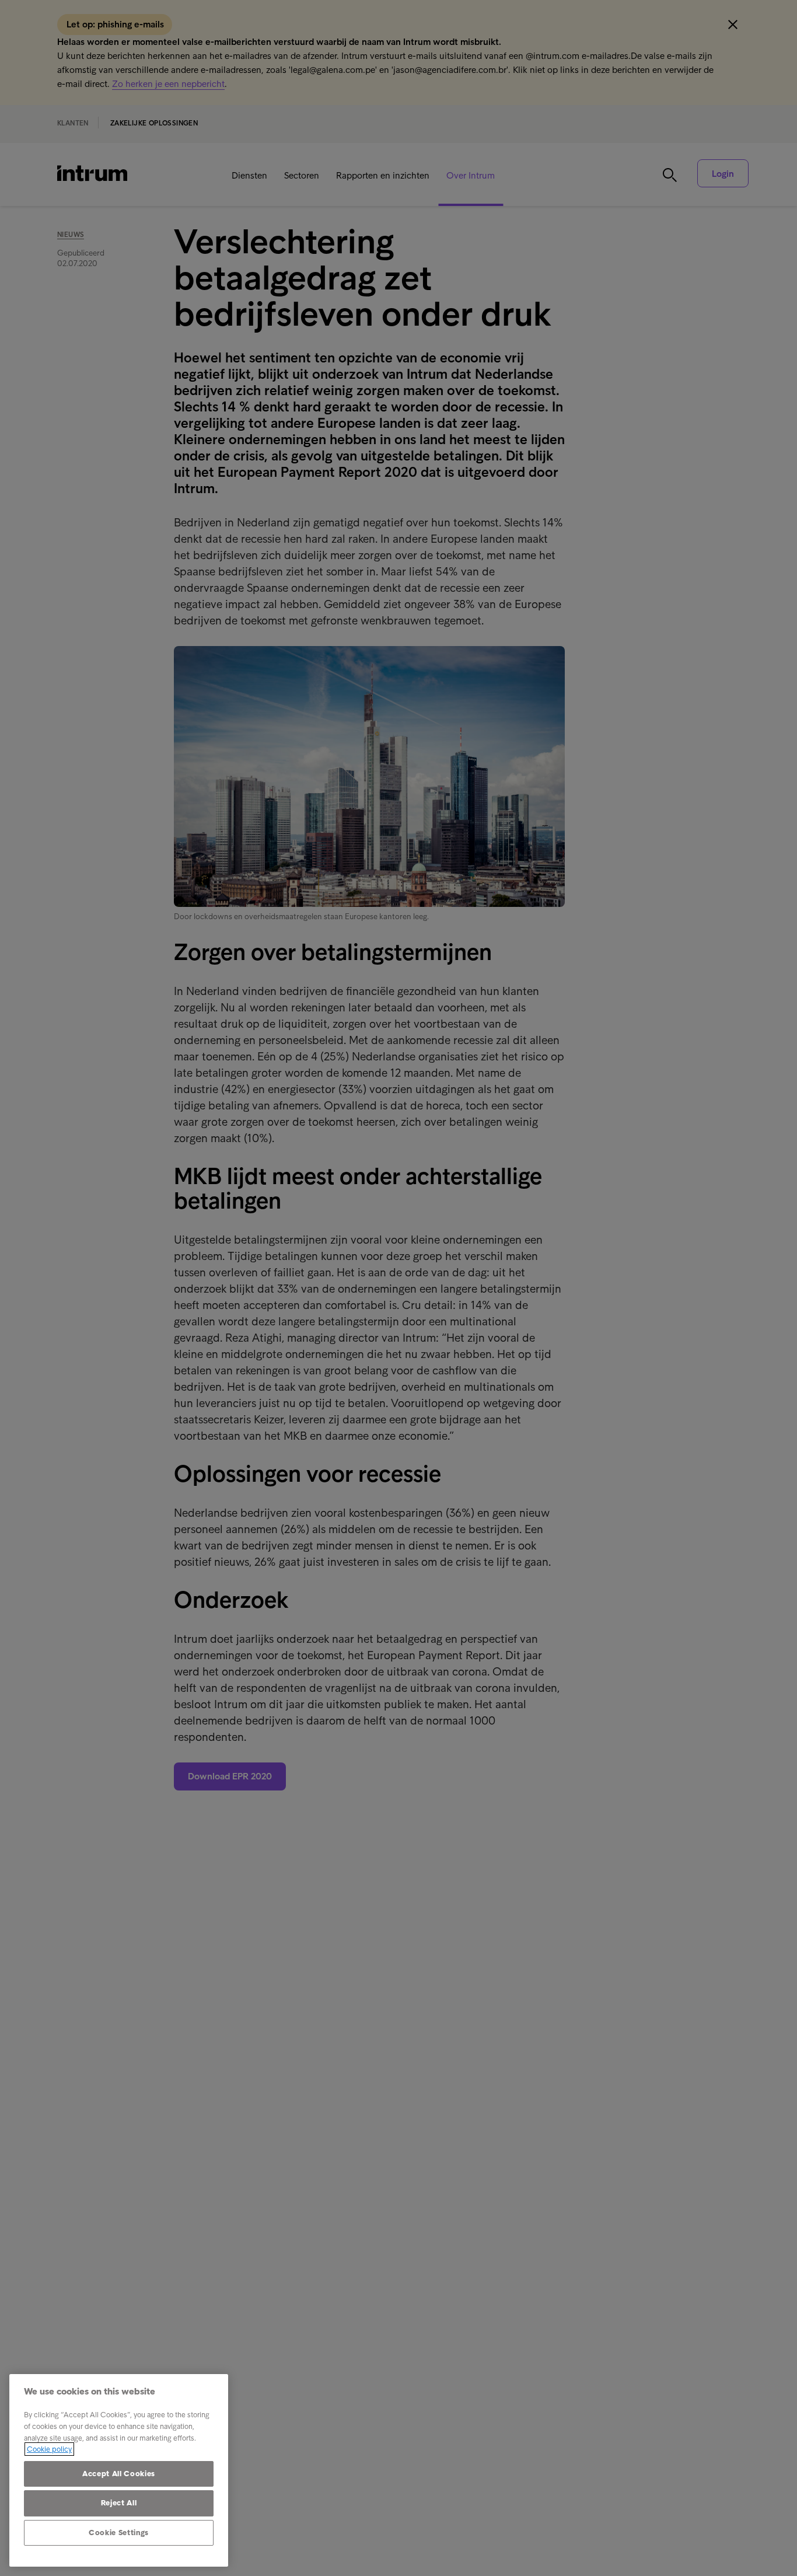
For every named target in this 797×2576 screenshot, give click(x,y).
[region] (119, 2470)
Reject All (119, 2503)
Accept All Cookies (119, 2474)
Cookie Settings (119, 2533)
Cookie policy (49, 2449)
